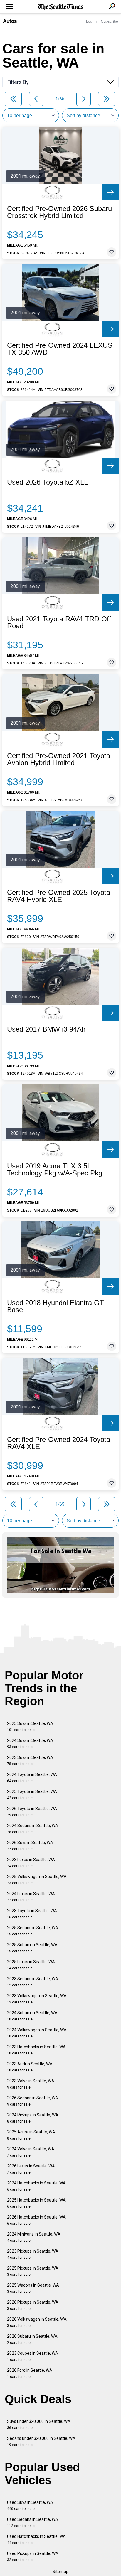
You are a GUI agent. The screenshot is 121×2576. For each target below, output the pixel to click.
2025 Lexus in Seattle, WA (31, 1965)
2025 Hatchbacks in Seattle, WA (36, 2203)
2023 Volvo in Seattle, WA (31, 2084)
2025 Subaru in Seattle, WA (32, 1948)
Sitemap (60, 2572)
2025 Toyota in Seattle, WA (32, 1795)
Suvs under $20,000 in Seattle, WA (39, 2424)
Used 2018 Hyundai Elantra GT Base (56, 1306)
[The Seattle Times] (61, 7)
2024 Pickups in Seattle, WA (33, 2118)
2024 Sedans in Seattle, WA (33, 1829)
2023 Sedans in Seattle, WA (33, 1982)
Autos (10, 21)
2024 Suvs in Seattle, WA (30, 1744)
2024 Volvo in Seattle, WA (31, 2152)
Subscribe (110, 21)
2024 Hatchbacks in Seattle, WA (36, 2186)
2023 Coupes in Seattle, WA (33, 2356)
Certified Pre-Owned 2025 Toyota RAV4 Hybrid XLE (59, 896)
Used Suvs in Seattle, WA (30, 2505)
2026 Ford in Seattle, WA (30, 2373)
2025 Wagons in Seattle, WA (33, 2288)
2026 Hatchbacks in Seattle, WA (36, 2220)
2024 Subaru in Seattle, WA (32, 2016)
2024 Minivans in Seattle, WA (34, 2237)
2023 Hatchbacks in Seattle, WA (36, 2050)
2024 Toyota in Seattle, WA (32, 1778)
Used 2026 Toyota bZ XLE (48, 482)
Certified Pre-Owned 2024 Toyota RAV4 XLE (59, 1443)
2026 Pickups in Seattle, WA (33, 2305)
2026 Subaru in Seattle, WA (32, 2339)
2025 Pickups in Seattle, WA (33, 2271)
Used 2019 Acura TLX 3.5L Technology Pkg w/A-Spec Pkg (55, 1170)
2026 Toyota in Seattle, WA (32, 1812)
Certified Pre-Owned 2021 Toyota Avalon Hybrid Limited (59, 759)
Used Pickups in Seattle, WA (33, 2556)
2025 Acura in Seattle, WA (31, 2135)
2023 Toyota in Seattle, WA (32, 1914)
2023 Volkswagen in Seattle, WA (37, 1999)
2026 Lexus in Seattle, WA (31, 2169)
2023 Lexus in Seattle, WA (31, 1863)
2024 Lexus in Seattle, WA (31, 1897)
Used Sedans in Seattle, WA (33, 2522)
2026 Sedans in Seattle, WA (33, 2101)
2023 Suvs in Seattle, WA (30, 1761)
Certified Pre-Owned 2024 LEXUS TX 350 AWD (60, 349)
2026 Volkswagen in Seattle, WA (37, 2322)
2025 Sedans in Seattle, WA (33, 1931)
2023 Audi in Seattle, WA (30, 2067)
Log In (91, 21)
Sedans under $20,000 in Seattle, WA (41, 2441)
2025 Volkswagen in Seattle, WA (37, 1880)
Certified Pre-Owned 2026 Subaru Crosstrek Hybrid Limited (59, 212)
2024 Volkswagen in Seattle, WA (37, 2033)
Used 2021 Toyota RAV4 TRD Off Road (59, 623)
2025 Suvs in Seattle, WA (30, 1726)
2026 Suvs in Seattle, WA (30, 1846)
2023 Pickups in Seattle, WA (33, 2254)
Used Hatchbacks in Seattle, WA (36, 2539)
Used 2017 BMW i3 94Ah (46, 1029)
